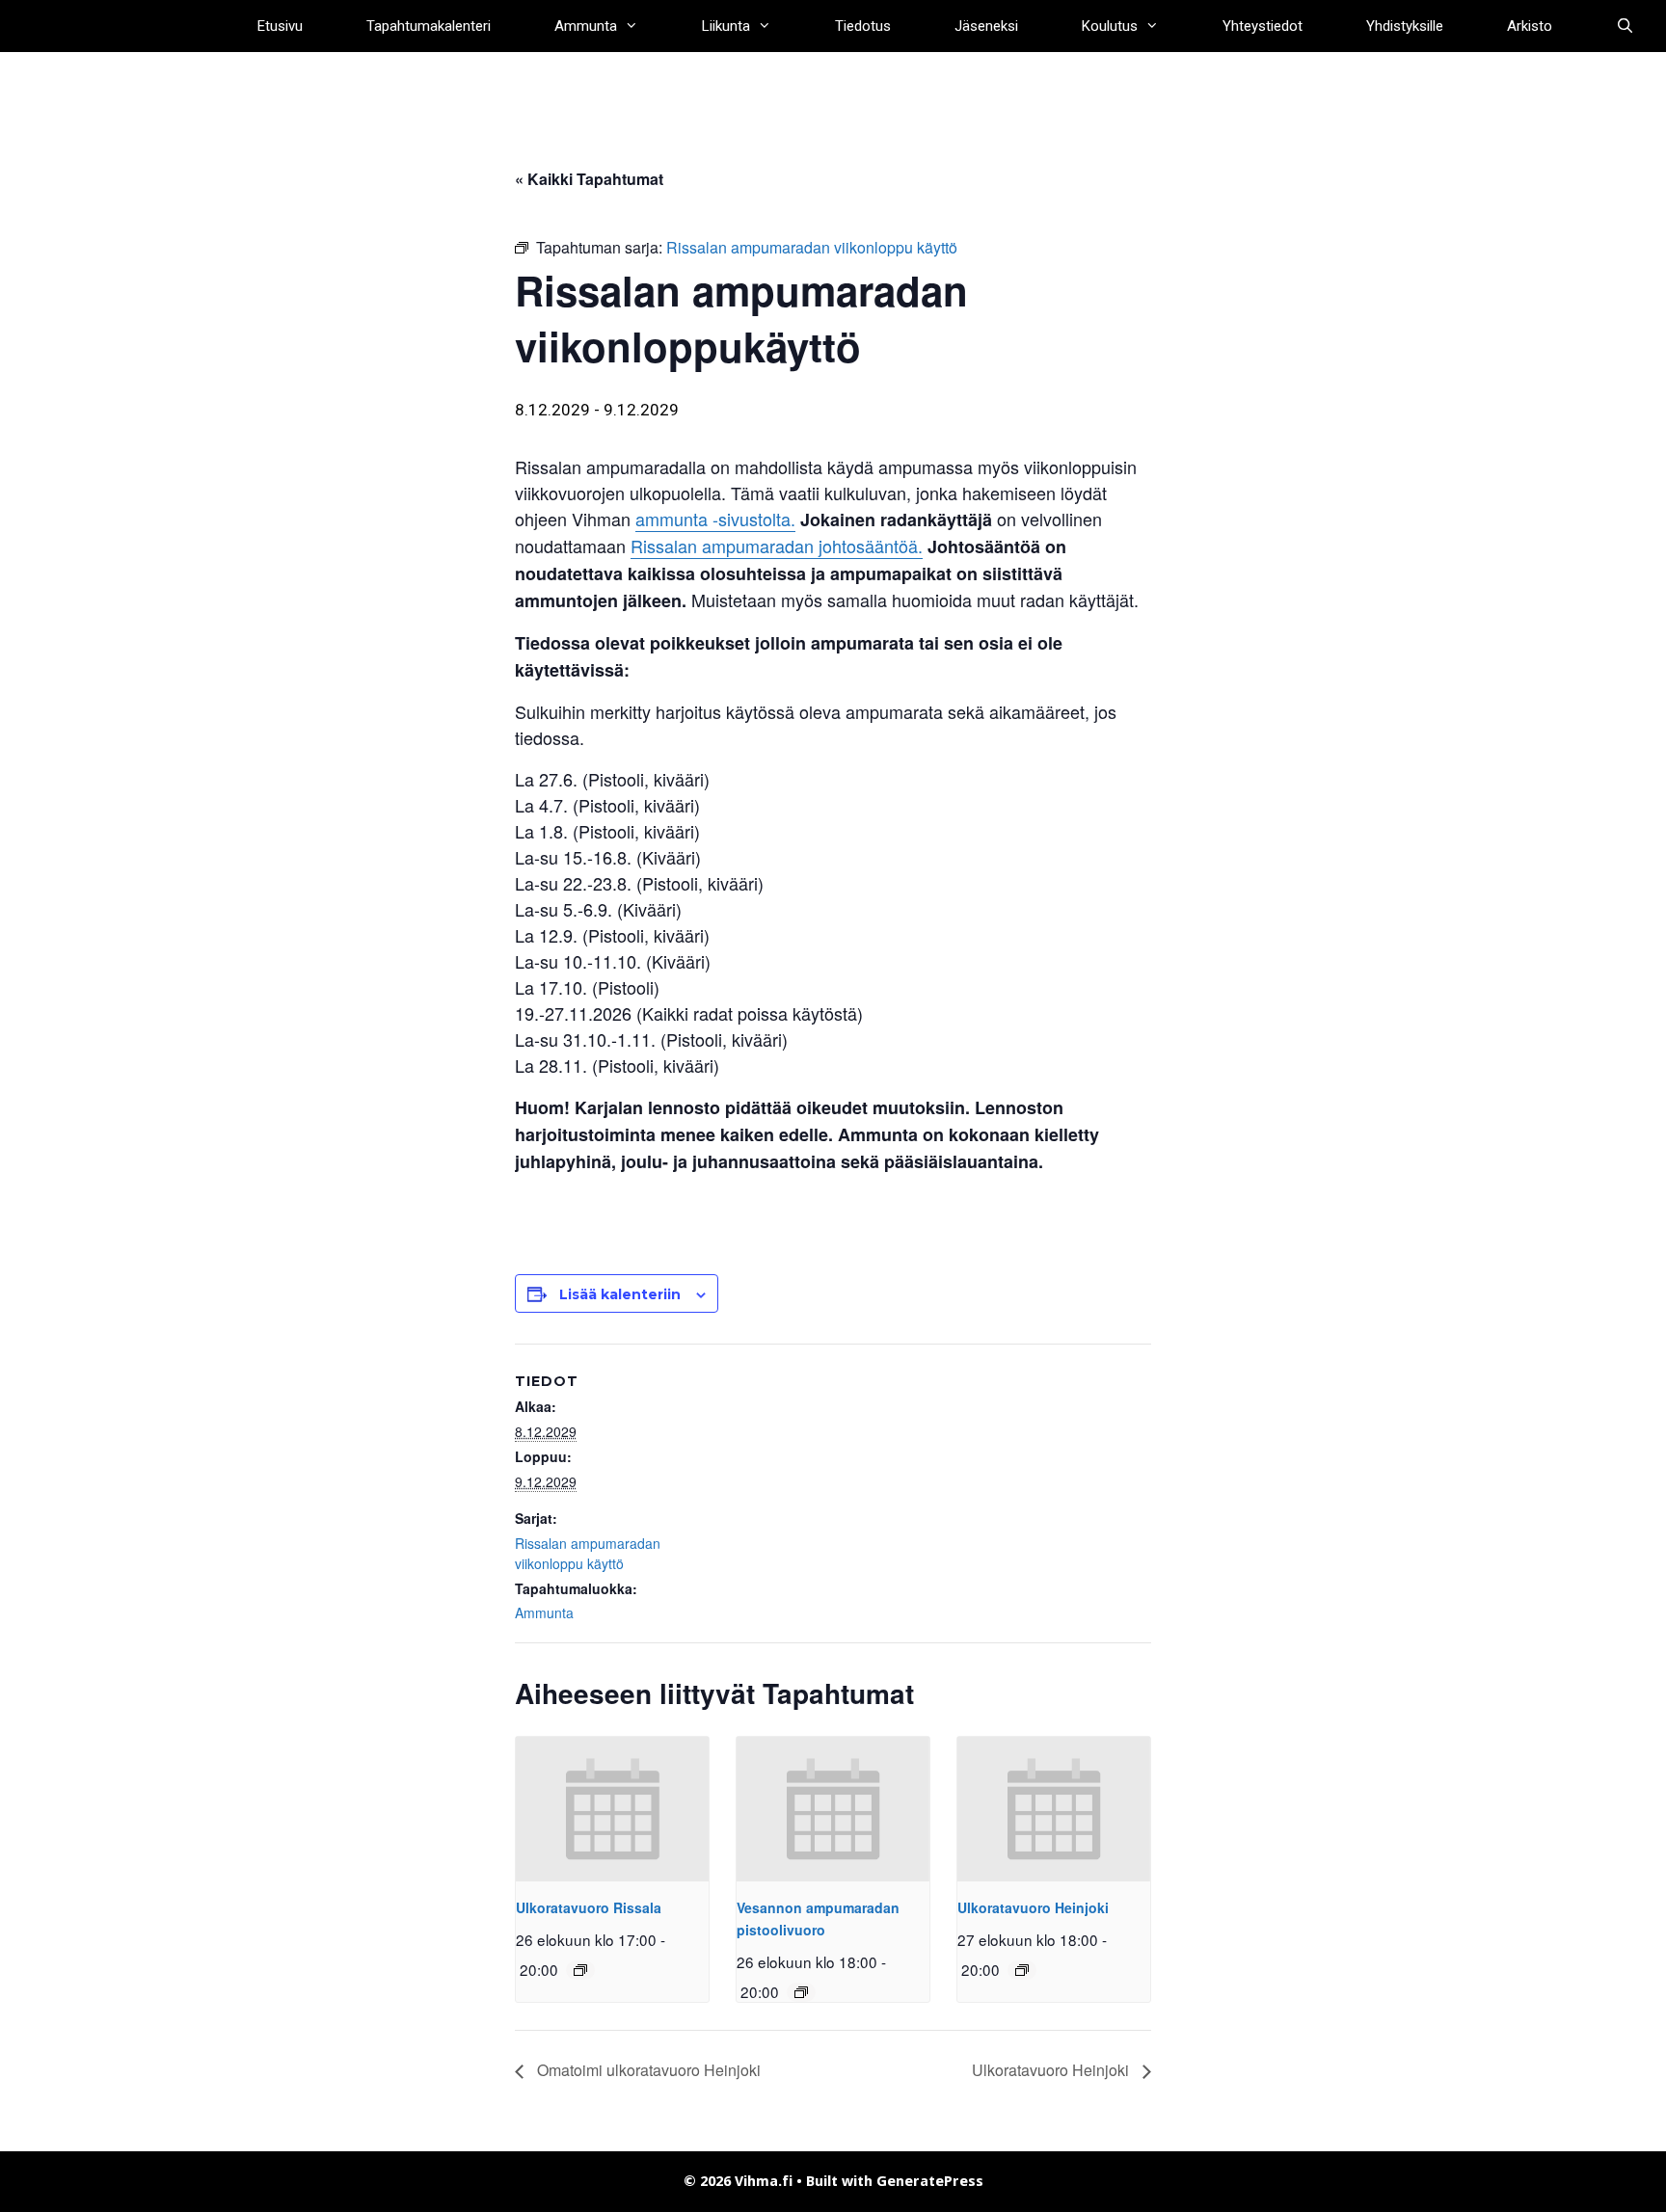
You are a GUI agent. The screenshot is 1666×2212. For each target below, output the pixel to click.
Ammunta (586, 26)
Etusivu (280, 26)
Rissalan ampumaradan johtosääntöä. (777, 546)
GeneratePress (930, 2181)
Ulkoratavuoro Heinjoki (1033, 1907)
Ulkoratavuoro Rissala (589, 1907)
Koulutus (1110, 26)
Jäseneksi (986, 26)
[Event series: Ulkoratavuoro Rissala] (580, 1970)
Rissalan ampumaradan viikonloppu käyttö (588, 1553)
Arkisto (1530, 26)
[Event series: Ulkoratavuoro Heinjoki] (1022, 1970)
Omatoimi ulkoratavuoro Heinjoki (647, 2070)
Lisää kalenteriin (620, 1294)
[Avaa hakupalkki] (1625, 26)
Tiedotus (863, 26)
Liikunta (726, 26)
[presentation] (612, 1809)
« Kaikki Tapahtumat (589, 179)
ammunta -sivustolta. (715, 519)
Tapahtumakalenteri (429, 26)
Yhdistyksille (1405, 26)
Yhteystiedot (1263, 26)
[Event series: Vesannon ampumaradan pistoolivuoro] (801, 1992)
